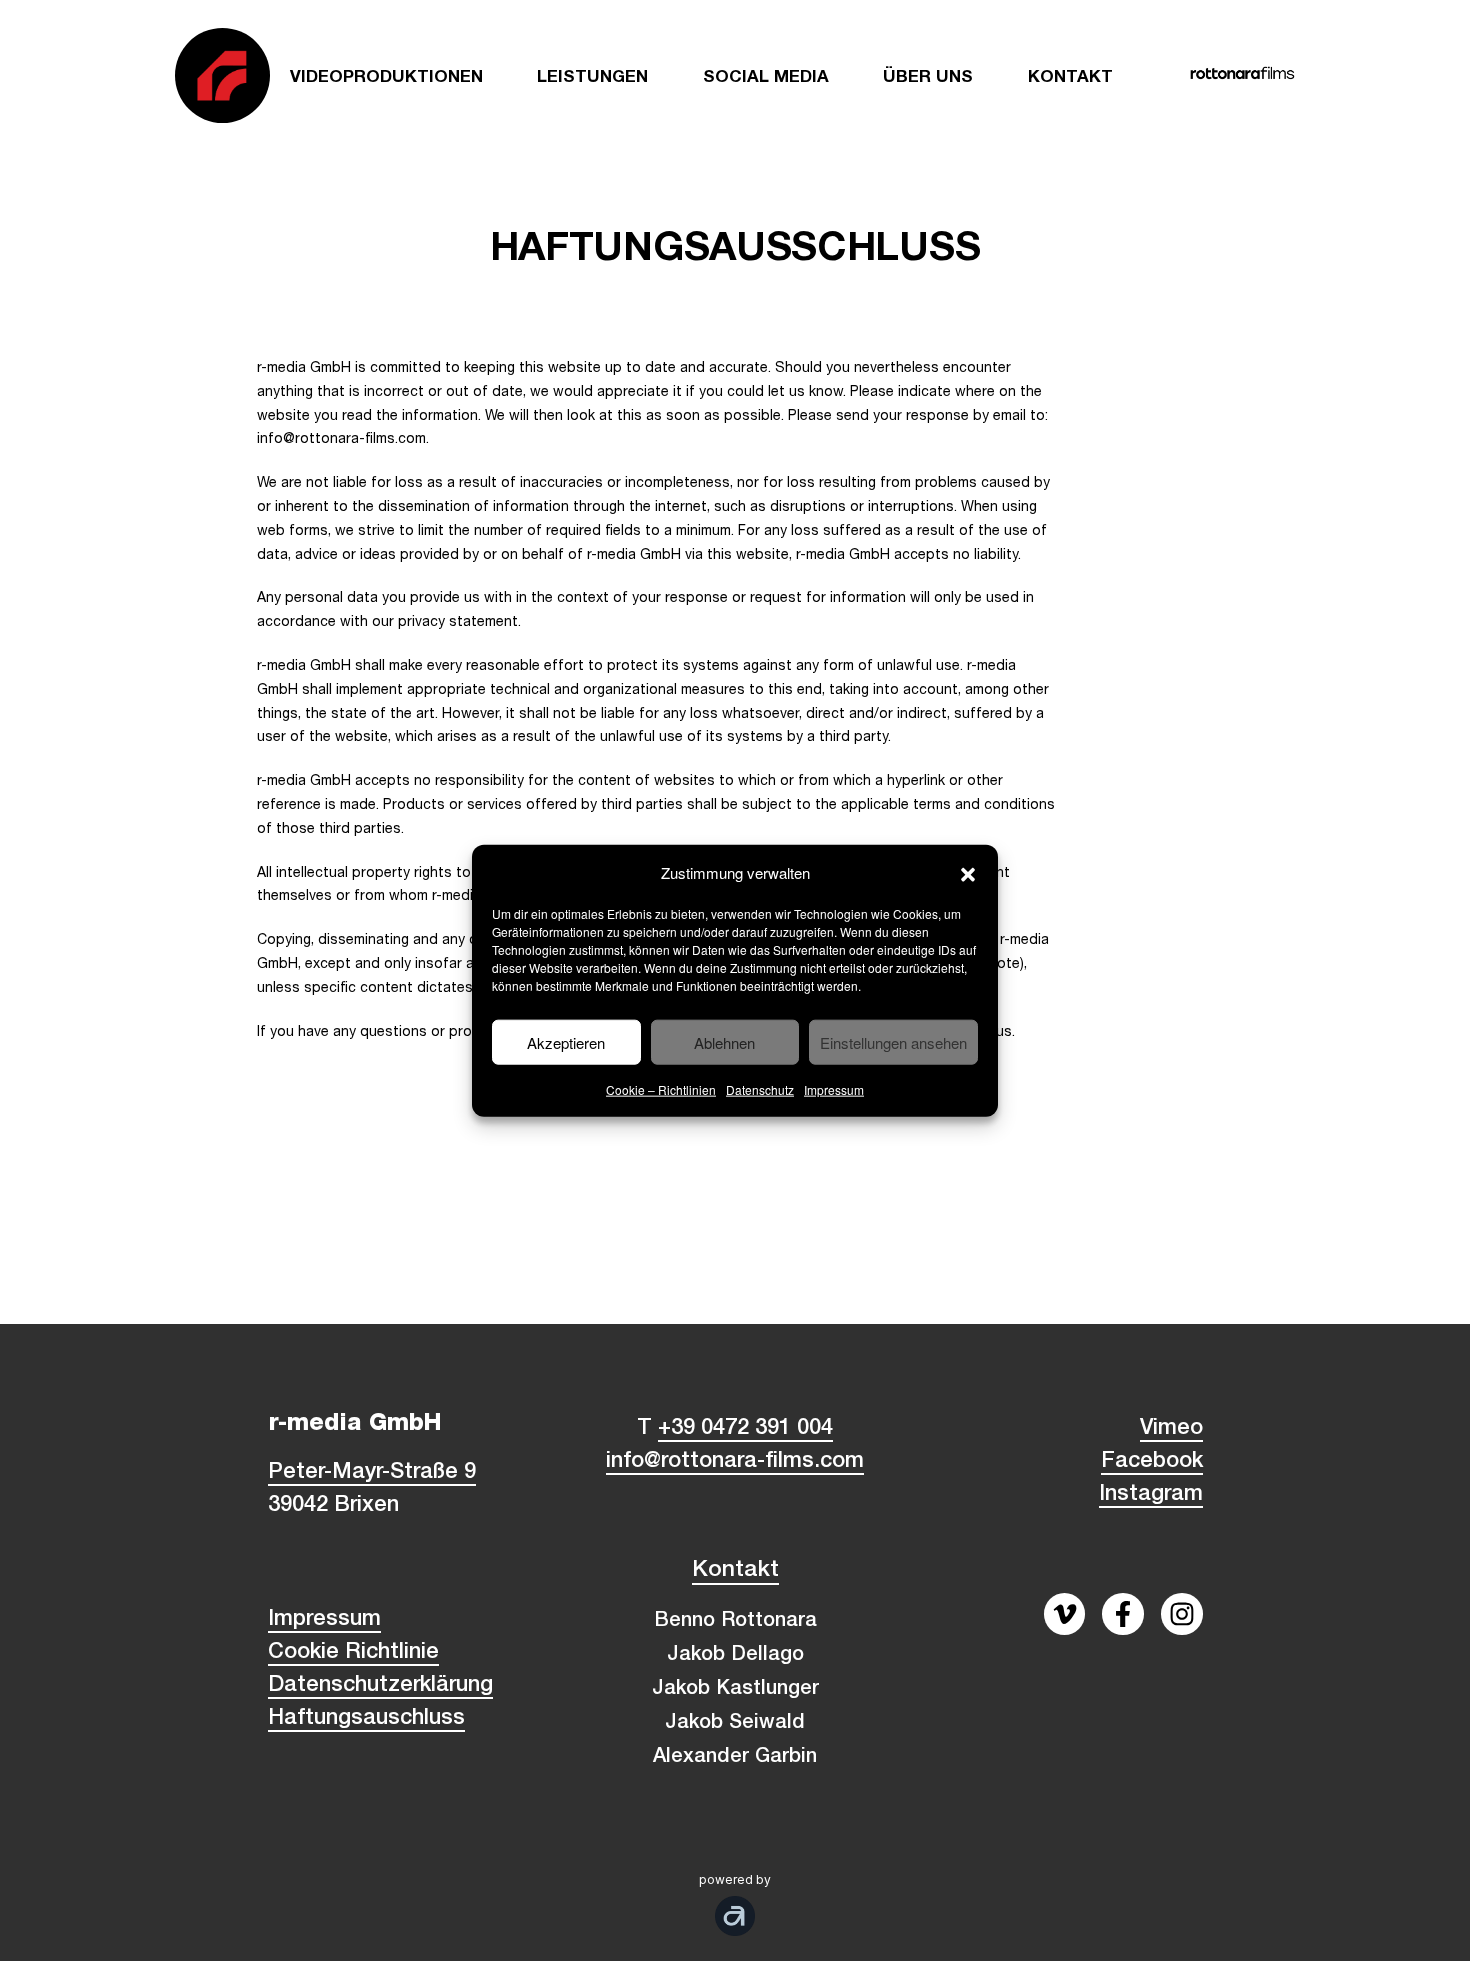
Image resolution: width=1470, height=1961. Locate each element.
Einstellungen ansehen (893, 1041)
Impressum (834, 1089)
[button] (968, 872)
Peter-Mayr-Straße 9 (372, 1473)
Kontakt (735, 1571)
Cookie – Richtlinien (661, 1089)
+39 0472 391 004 (745, 1429)
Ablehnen (724, 1041)
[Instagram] (1182, 1614)
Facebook (1152, 1462)
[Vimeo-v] (1065, 1614)
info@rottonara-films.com (735, 1462)
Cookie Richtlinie (353, 1653)
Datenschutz (760, 1089)
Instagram (1151, 1495)
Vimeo (1171, 1429)
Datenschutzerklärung (380, 1686)
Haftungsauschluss (366, 1719)
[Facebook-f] (1123, 1614)
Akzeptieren (566, 1041)
